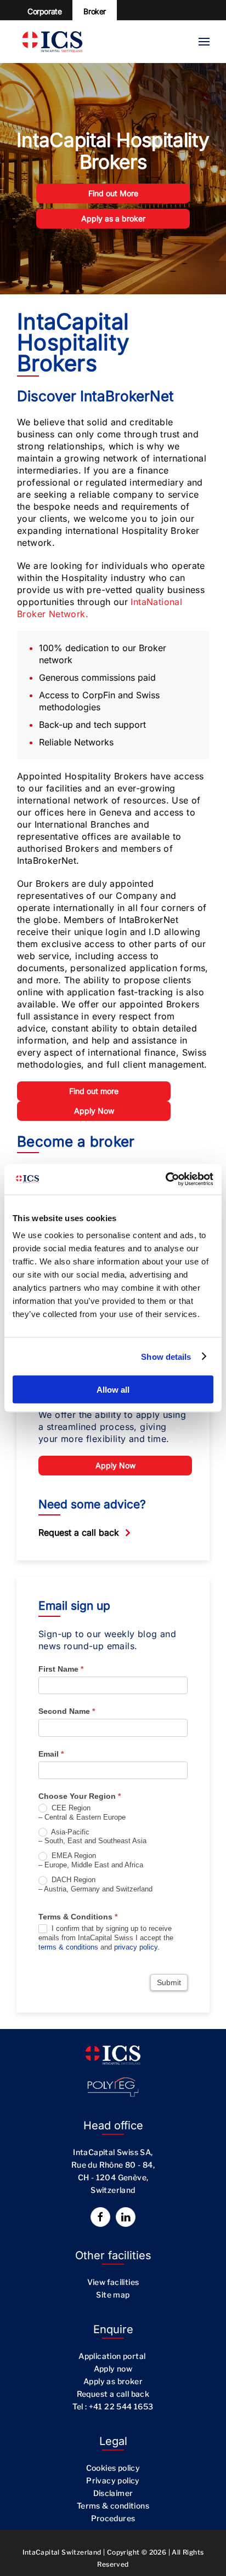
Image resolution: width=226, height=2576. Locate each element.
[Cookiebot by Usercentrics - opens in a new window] (165, 1179)
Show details (166, 1356)
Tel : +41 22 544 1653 (113, 2406)
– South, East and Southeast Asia (92, 1837)
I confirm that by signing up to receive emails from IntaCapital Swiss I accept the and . (106, 1938)
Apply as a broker (113, 218)
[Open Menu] (204, 42)
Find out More (113, 193)
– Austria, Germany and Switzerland (95, 1884)
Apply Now (94, 1111)
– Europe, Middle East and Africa (91, 1860)
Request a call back (79, 1532)
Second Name (67, 1711)
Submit (169, 1982)
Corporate (44, 11)
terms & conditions (68, 1947)
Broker (95, 11)
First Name (61, 1669)
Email (51, 1754)
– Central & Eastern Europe (82, 1813)
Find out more (94, 1091)
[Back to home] (52, 42)
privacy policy (136, 1947)
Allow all (113, 1390)
